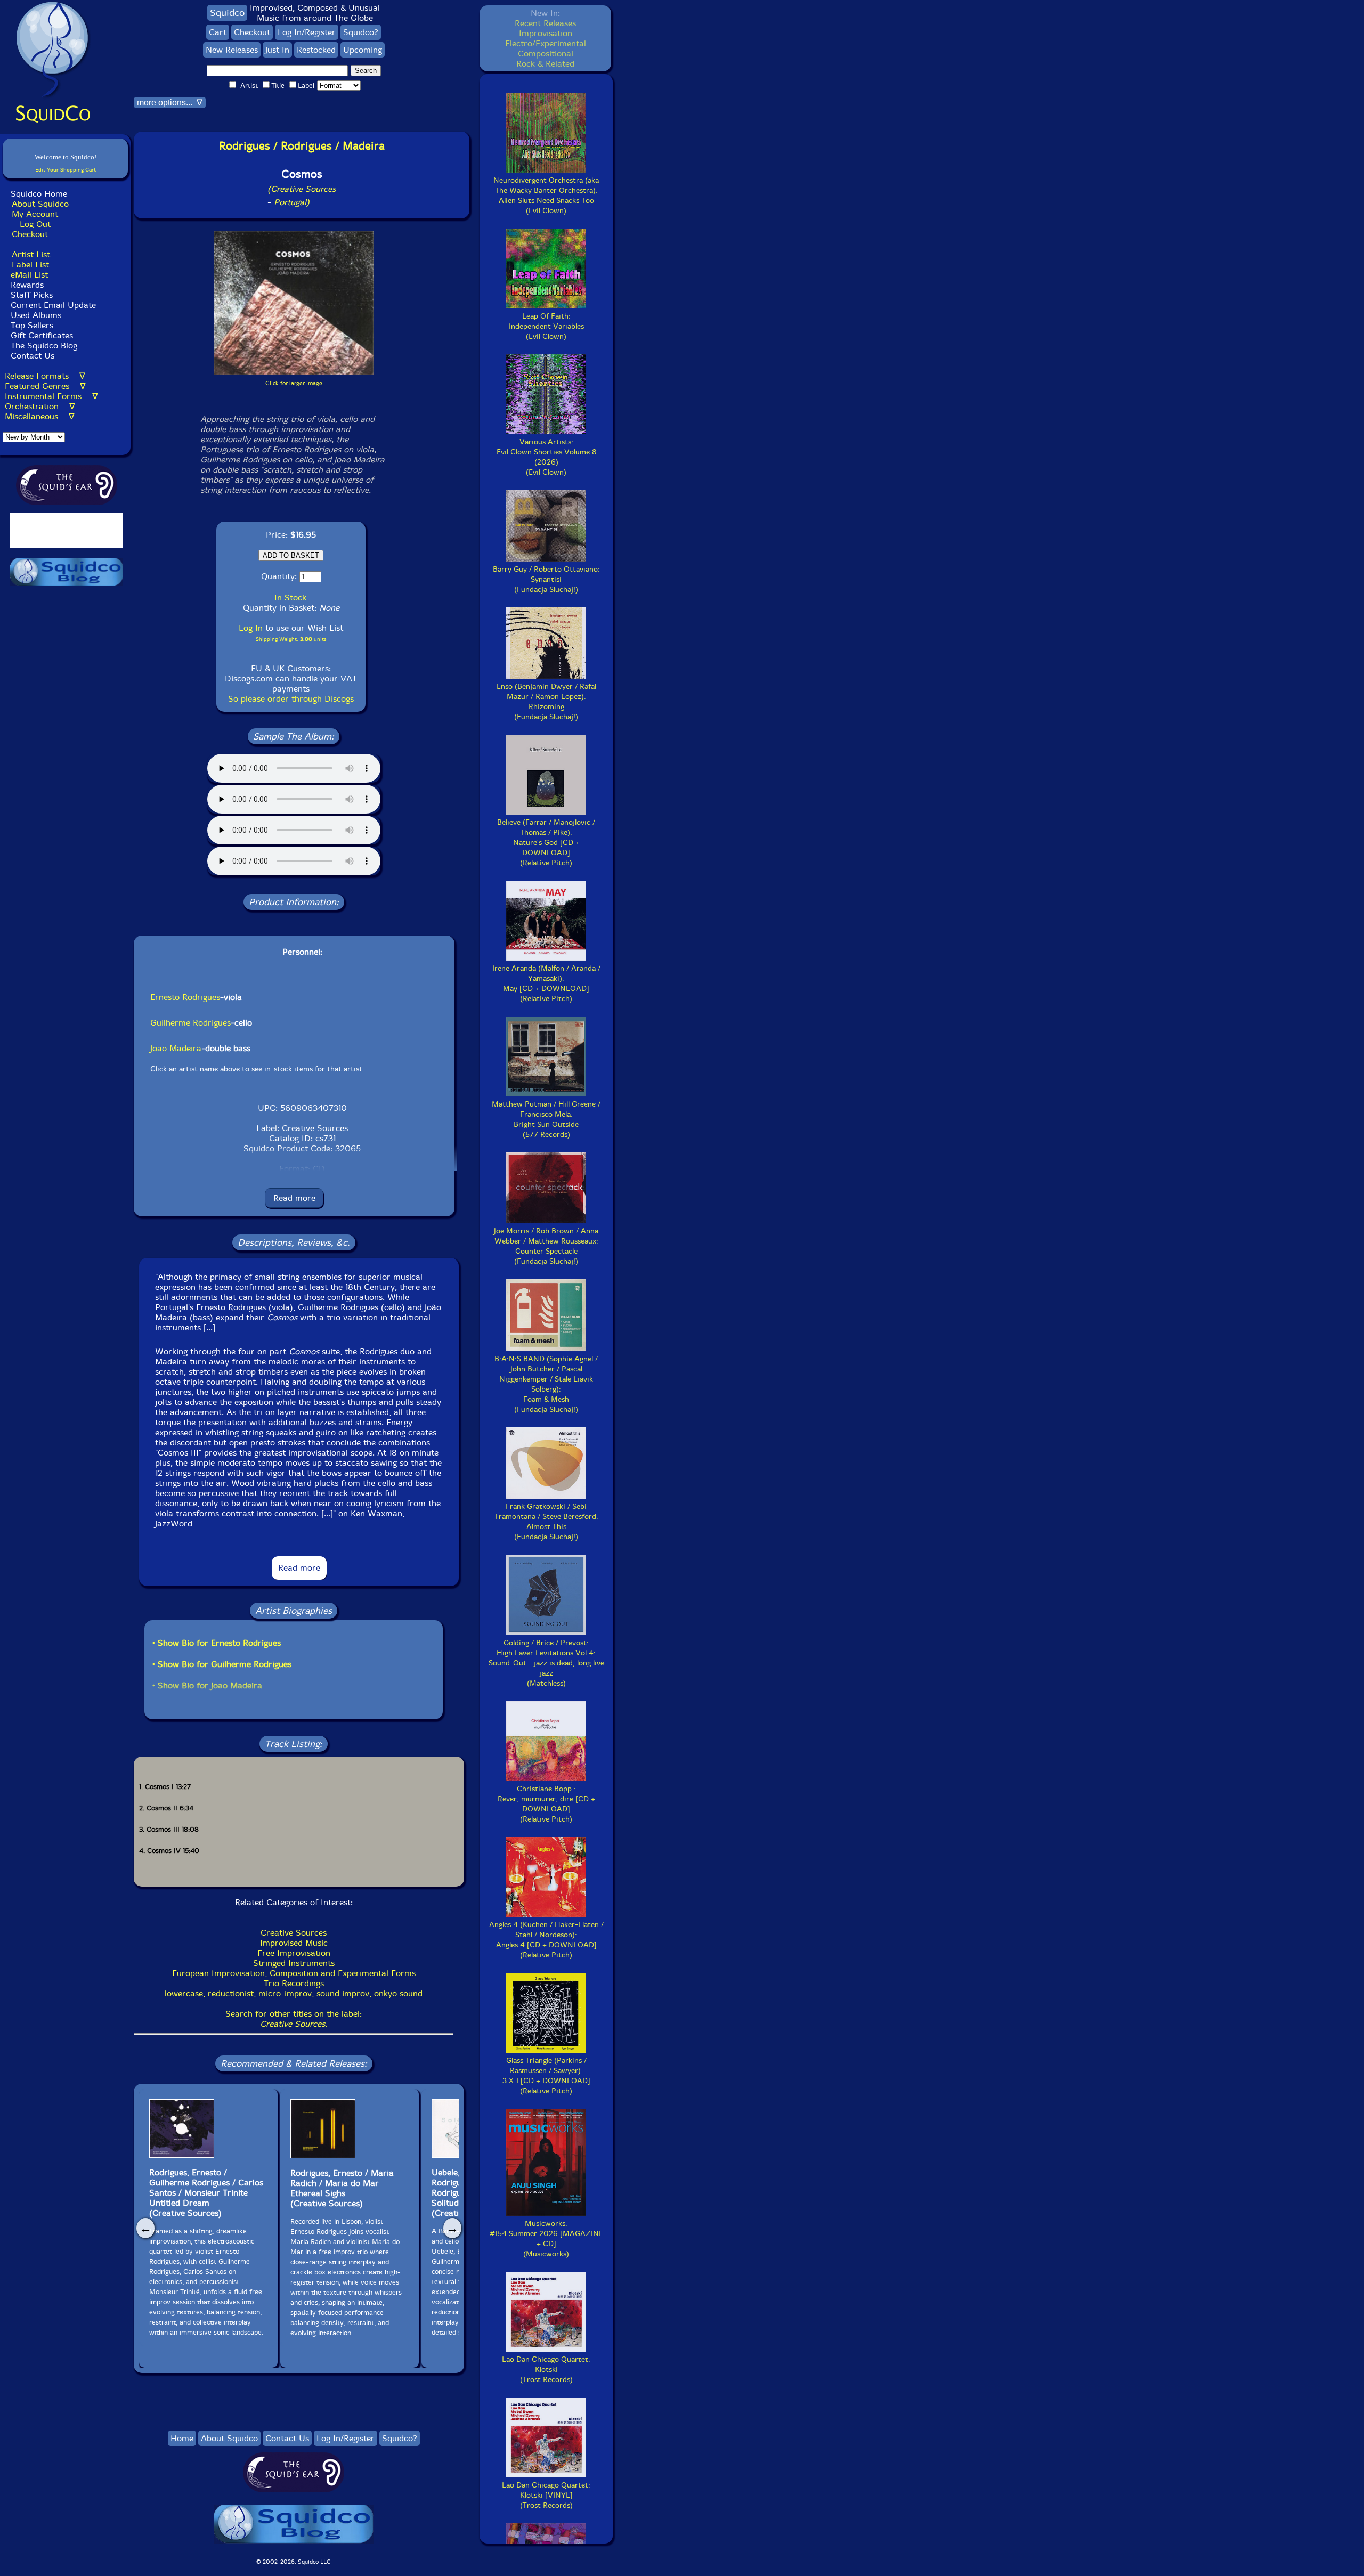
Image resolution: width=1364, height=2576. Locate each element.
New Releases (232, 50)
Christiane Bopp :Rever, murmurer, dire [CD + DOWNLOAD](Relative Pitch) (546, 1804)
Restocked (316, 50)
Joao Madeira (176, 1048)
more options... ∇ (170, 103)
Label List (30, 265)
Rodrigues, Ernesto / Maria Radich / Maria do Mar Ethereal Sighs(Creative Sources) (342, 2188)
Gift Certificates (42, 335)
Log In (251, 628)
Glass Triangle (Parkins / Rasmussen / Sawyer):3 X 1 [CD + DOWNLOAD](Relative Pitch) (546, 2076)
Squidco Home (39, 194)
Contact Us (31, 356)
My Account (35, 214)
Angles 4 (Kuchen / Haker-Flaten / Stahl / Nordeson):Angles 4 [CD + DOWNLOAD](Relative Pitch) (546, 1940)
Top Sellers (32, 325)
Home (182, 2438)
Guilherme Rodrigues (190, 1023)
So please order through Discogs (291, 699)
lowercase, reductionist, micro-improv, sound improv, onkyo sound (294, 1993)
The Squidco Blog (44, 346)
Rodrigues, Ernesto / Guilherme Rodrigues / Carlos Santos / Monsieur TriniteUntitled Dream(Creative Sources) (206, 2193)
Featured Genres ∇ (45, 386)
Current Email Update (52, 305)
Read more (294, 1198)
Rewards (27, 285)
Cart (218, 32)
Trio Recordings (294, 1983)
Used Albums (36, 315)
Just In (277, 50)
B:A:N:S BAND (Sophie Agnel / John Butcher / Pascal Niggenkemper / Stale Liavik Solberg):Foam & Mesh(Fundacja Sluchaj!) (546, 1384)
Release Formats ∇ (45, 376)
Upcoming (363, 50)
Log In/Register (307, 32)
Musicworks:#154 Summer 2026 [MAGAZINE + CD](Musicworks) (546, 2239)
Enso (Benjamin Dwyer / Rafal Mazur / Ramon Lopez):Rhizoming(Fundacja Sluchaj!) (546, 702)
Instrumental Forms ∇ (51, 396)
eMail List (29, 275)
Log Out (35, 224)
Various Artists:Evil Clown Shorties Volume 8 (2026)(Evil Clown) (546, 457)
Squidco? (361, 32)
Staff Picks (32, 295)
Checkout (30, 234)
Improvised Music (294, 1943)
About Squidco (40, 204)
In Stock (290, 598)
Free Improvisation (294, 1953)
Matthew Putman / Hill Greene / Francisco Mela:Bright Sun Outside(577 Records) (546, 1119)
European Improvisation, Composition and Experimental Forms (294, 1973)
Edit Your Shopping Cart (66, 170)
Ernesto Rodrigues (185, 997)
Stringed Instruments (294, 1963)
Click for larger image (294, 383)
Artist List (31, 254)
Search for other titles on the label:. (294, 2019)
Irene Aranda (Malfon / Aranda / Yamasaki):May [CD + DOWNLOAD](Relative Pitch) (546, 984)
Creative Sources (294, 1933)
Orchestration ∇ (40, 406)
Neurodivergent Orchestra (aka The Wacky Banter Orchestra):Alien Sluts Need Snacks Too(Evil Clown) (546, 196)
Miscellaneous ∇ (40, 416)
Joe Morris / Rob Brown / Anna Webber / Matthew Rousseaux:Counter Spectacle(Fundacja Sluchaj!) (546, 1246)
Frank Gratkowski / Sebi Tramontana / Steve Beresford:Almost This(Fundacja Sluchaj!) (546, 1522)
